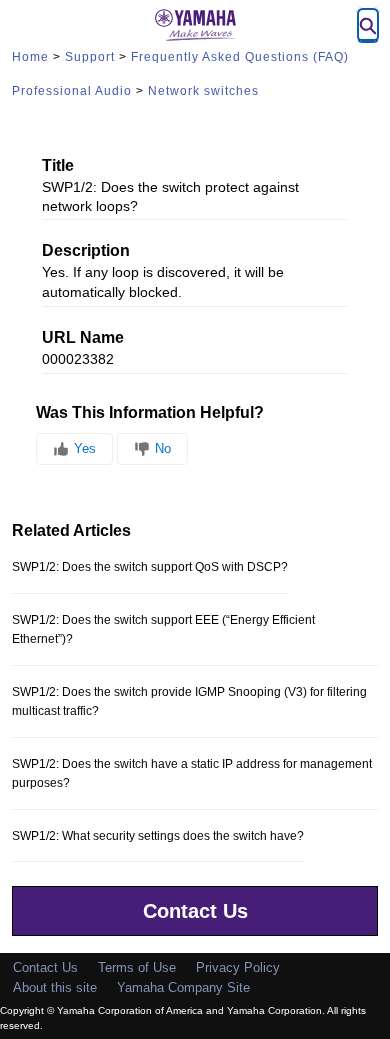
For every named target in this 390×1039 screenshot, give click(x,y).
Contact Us (195, 911)
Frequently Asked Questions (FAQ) (240, 57)
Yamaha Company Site (183, 987)
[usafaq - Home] (195, 25)
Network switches (203, 91)
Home (30, 57)
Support (90, 57)
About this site (55, 987)
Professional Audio (72, 91)
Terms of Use (137, 967)
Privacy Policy (238, 967)
